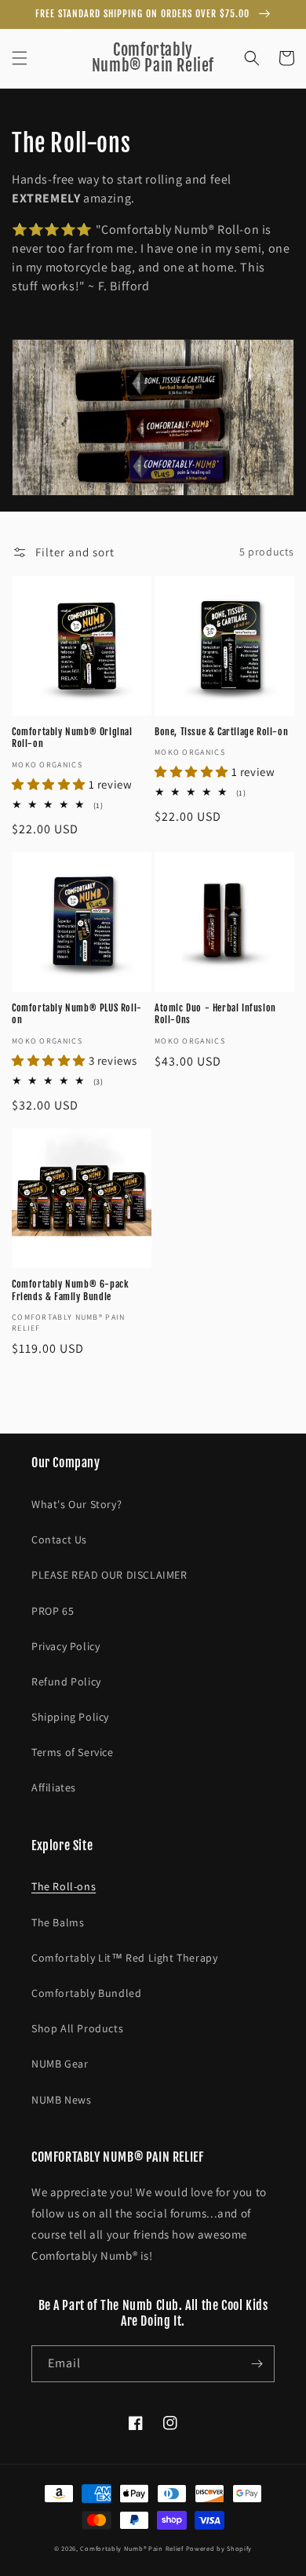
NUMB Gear (60, 2064)
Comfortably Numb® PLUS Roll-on (77, 1014)
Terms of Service (73, 1752)
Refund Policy (66, 1682)
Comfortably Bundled (86, 1993)
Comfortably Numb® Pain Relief (131, 2548)
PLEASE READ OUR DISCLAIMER (109, 1575)
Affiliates (54, 1787)
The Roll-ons (64, 1886)
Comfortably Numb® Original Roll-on (72, 738)
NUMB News (61, 2100)
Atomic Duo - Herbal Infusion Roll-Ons (215, 1014)
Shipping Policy (70, 1717)
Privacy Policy (66, 1646)
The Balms (58, 1922)
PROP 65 (53, 1611)
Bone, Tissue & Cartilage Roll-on (221, 732)
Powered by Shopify (219, 2548)
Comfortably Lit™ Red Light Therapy (124, 1958)
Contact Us (59, 1539)
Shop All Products (77, 2028)
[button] (20, 58)
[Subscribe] (257, 2364)
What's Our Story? (76, 1504)
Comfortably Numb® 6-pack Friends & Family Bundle (70, 1290)
